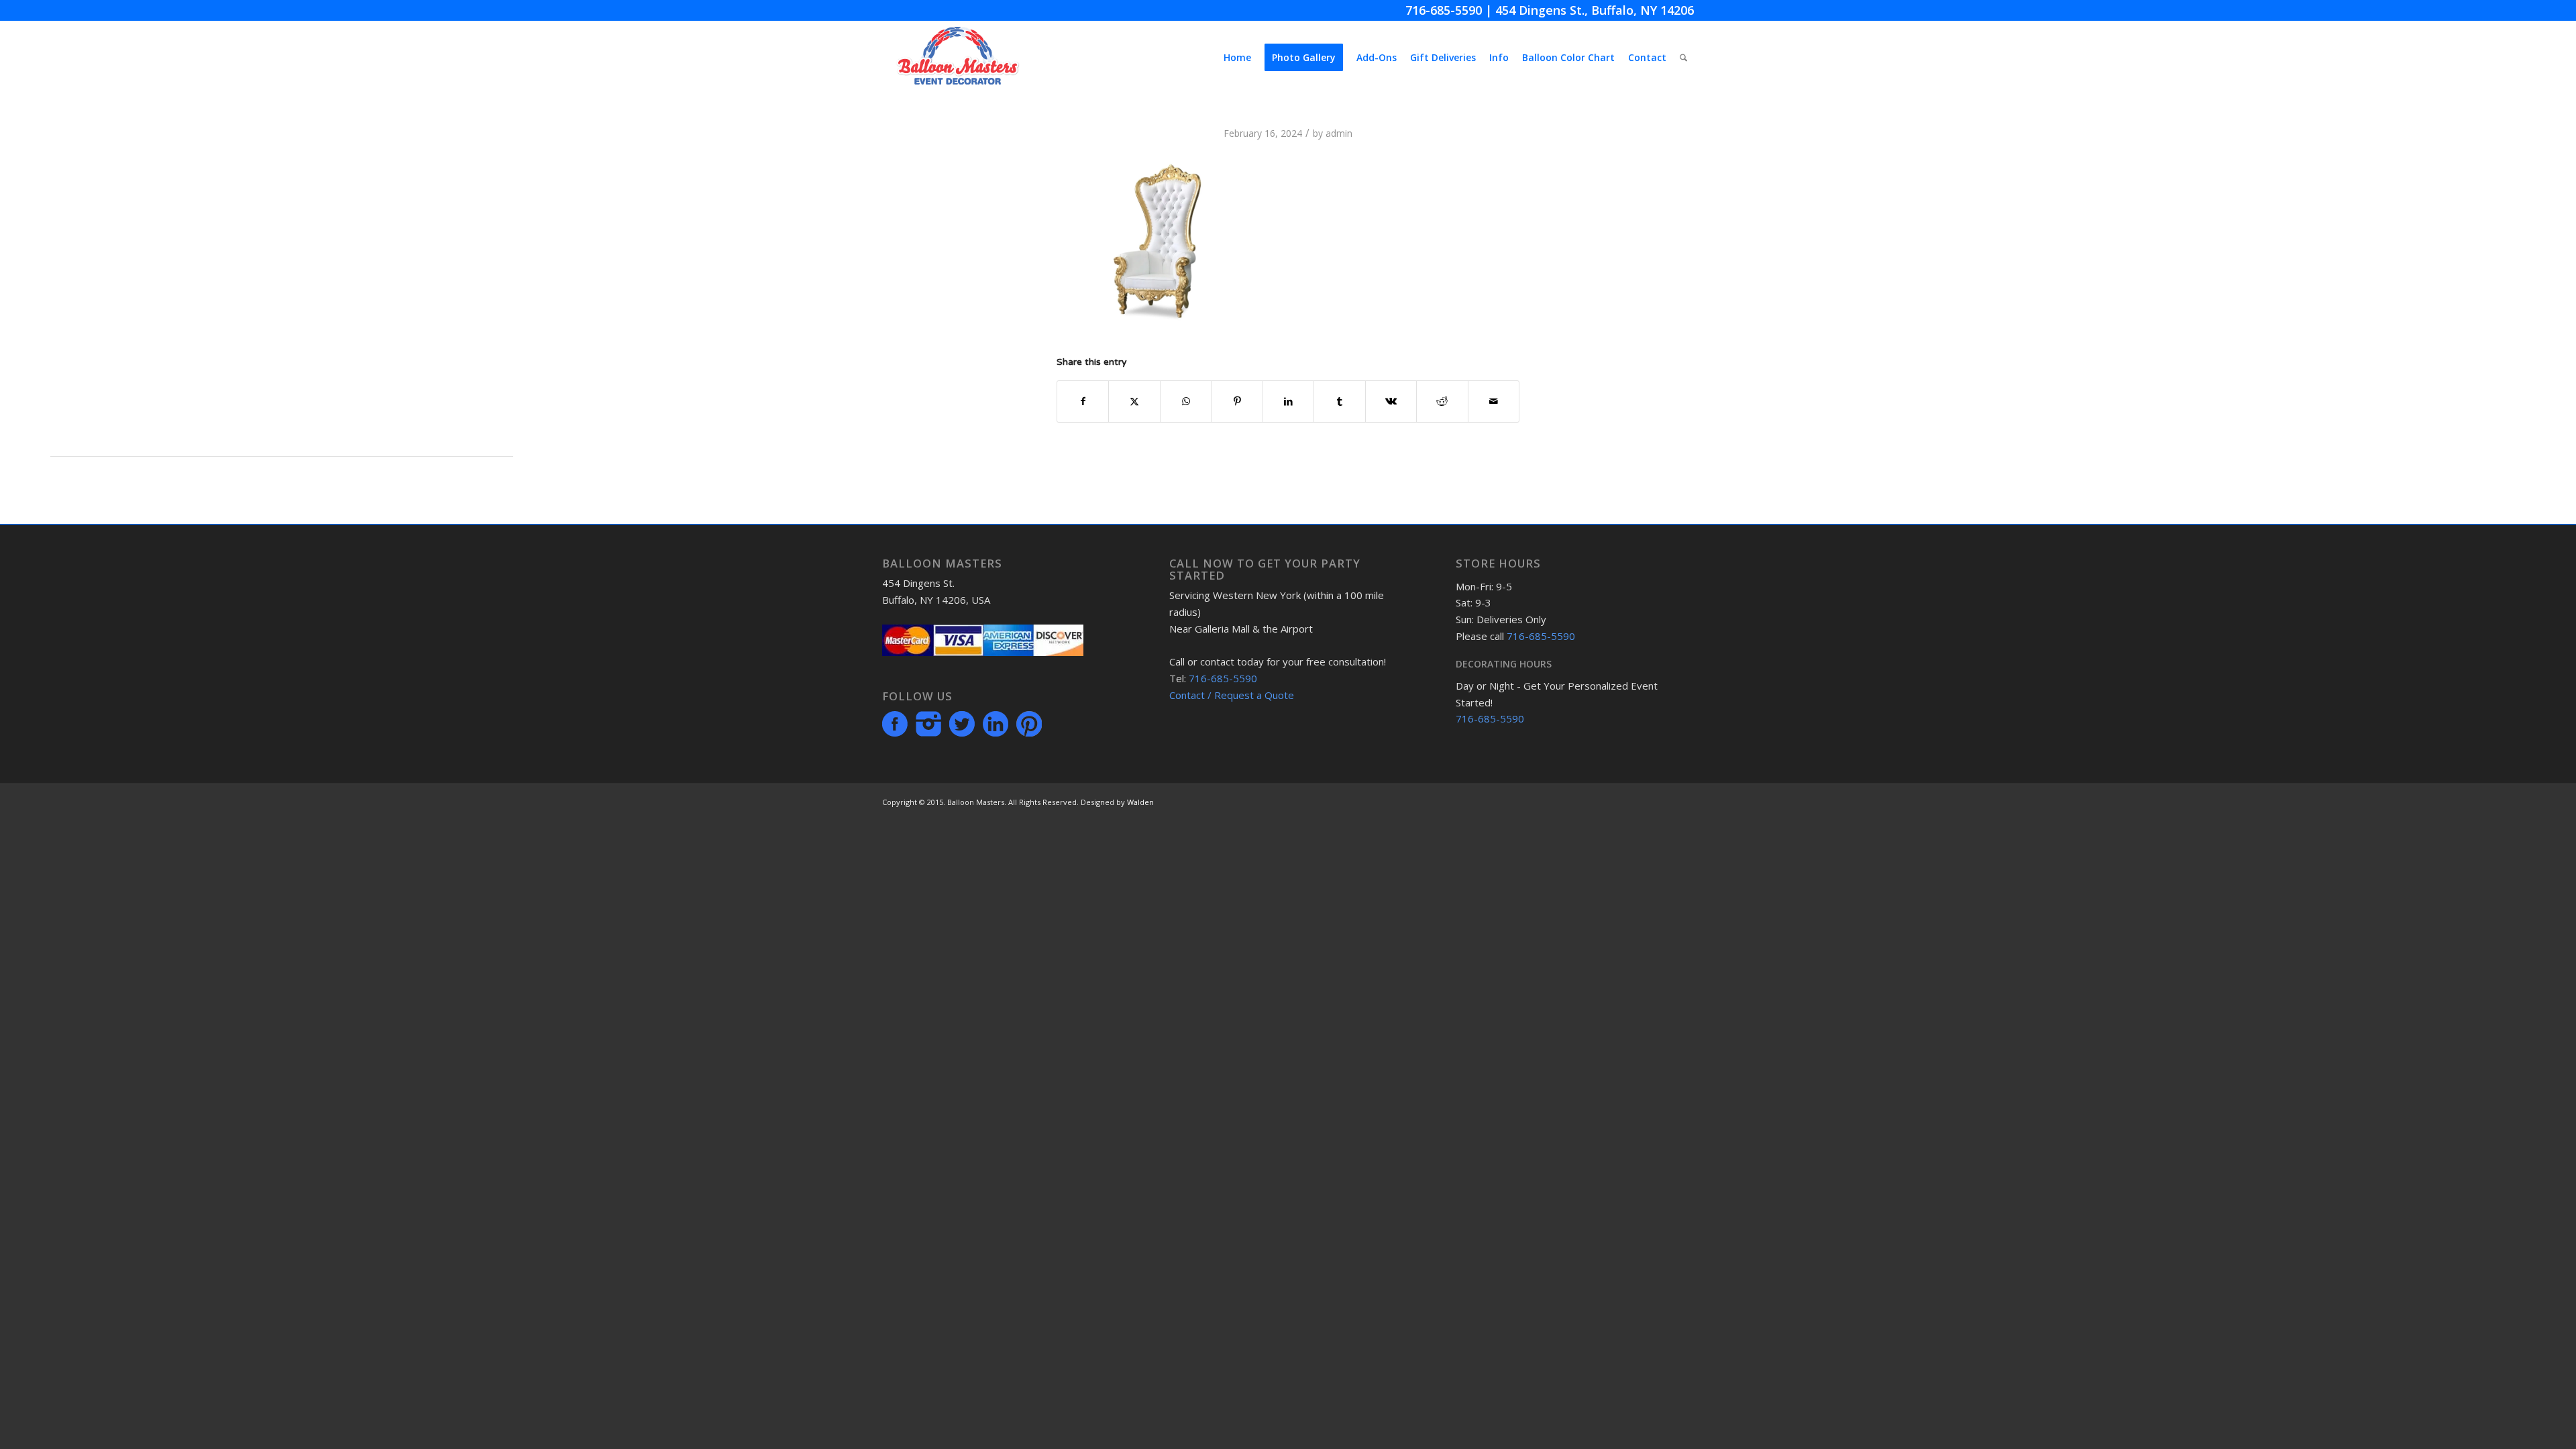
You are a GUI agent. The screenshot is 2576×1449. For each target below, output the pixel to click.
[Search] (1683, 58)
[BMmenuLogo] (958, 58)
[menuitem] (1237, 58)
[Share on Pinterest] (1237, 401)
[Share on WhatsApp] (1186, 401)
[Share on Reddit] (1442, 401)
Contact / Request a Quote (1232, 695)
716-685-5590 (1444, 10)
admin (1339, 133)
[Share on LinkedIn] (1288, 401)
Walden (1140, 802)
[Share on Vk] (1391, 401)
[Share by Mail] (1494, 401)
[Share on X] (1134, 401)
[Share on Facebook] (1083, 401)
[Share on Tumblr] (1339, 401)
